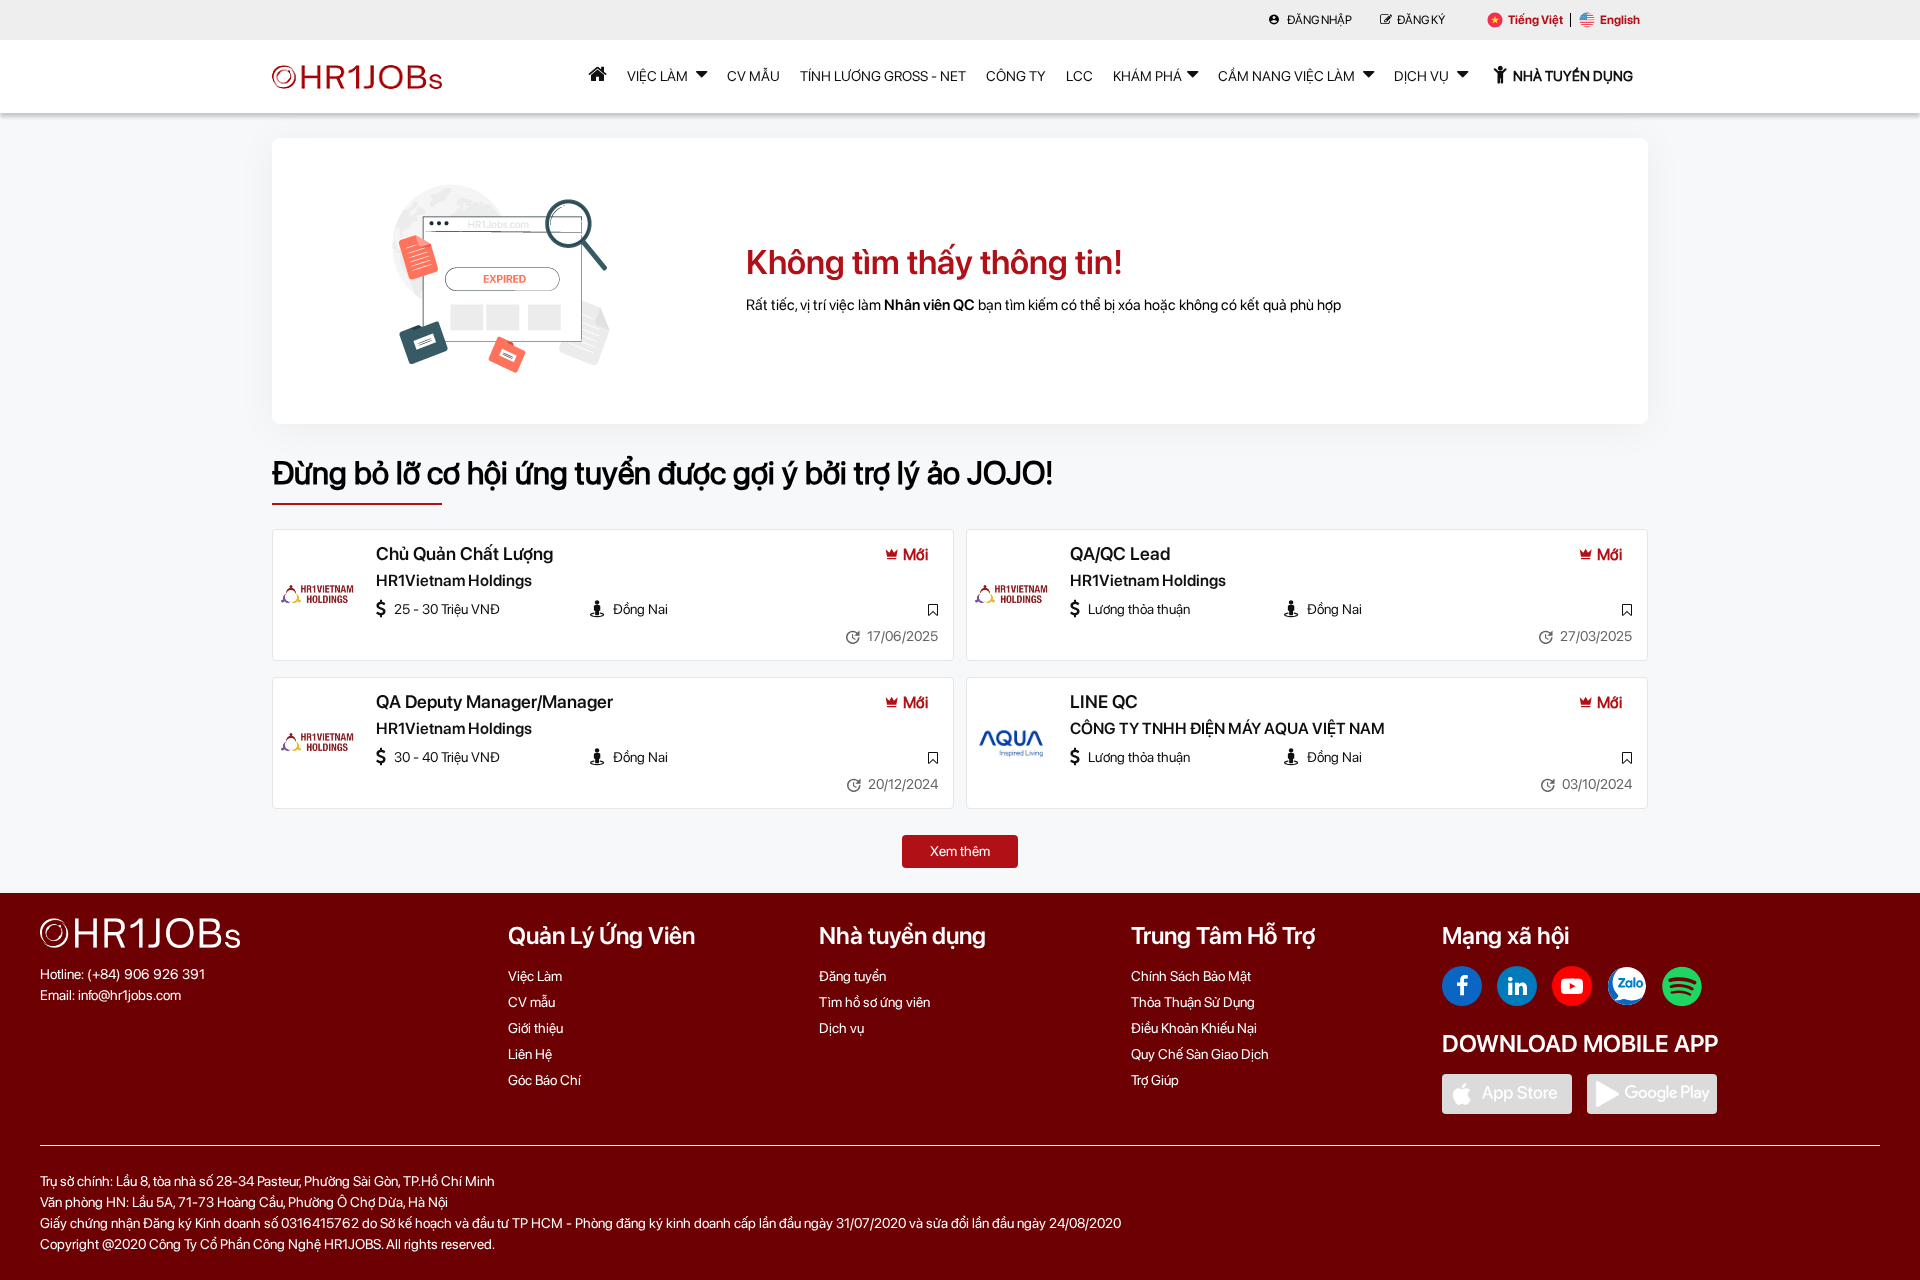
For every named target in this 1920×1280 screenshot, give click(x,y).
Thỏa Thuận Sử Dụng (1193, 1002)
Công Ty (1016, 76)
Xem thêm (960, 851)
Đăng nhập (1318, 20)
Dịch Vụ (1423, 76)
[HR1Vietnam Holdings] (317, 595)
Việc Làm (659, 76)
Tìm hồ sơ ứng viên (874, 1002)
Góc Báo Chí (544, 1080)
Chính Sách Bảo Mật (1191, 976)
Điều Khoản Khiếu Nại (1194, 1028)
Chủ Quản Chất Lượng (464, 553)
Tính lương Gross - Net (883, 76)
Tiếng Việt (1535, 20)
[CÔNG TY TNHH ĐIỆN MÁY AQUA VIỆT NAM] (1011, 743)
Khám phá (1147, 76)
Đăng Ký (1421, 20)
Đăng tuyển (852, 976)
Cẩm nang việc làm (1288, 76)
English (1620, 20)
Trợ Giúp (1155, 1080)
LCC (1079, 76)
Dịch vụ (841, 1028)
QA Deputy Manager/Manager (494, 701)
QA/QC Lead (1120, 553)
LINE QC (1104, 701)
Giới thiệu (535, 1028)
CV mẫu (753, 76)
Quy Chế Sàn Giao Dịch (1200, 1054)
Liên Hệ (530, 1054)
